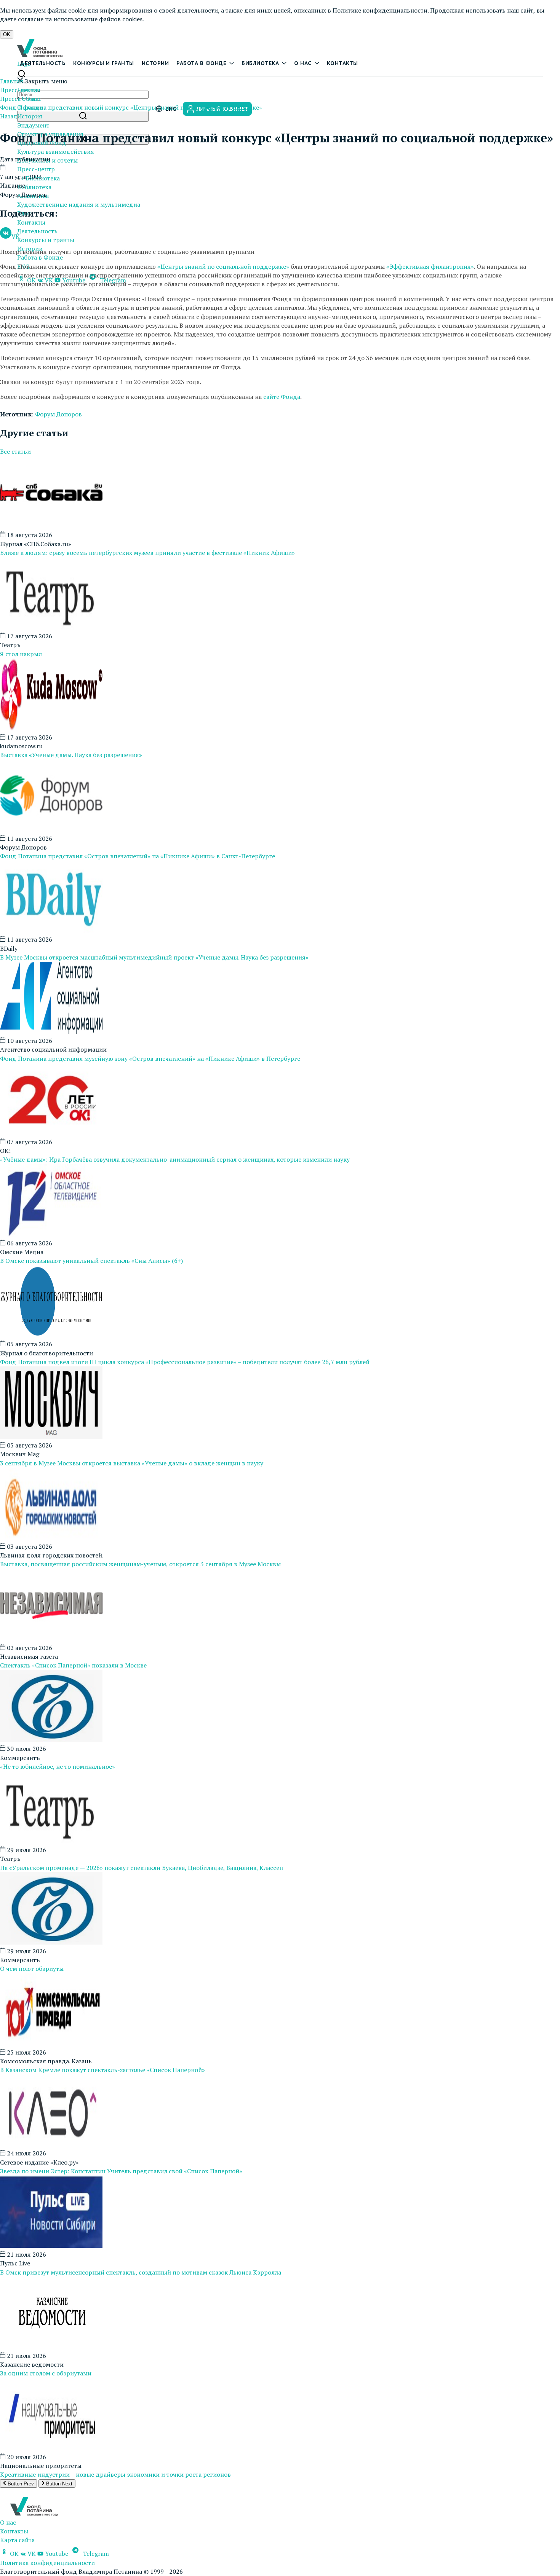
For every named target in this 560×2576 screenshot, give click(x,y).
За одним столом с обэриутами (46, 2373)
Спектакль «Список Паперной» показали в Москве (73, 1665)
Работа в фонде (201, 63)
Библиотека (260, 63)
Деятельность (43, 63)
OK (7, 34)
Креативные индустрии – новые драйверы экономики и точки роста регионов (115, 2474)
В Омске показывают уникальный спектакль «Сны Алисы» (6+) (91, 1261)
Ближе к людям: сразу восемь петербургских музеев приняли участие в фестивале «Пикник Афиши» (147, 553)
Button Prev (20, 2484)
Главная (12, 81)
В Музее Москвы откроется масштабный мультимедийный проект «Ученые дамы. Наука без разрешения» (154, 957)
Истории (155, 63)
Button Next (58, 2484)
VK (16, 236)
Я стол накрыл (21, 654)
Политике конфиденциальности (380, 10)
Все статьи (15, 451)
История (30, 116)
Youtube (57, 2554)
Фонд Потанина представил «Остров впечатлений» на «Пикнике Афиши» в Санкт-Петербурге (138, 856)
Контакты (342, 63)
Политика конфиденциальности (47, 2563)
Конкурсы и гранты (104, 63)
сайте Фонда (282, 397)
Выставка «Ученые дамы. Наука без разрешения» (71, 755)
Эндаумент (33, 125)
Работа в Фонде (40, 257)
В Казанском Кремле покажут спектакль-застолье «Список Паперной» (102, 2070)
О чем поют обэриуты (32, 1969)
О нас (303, 63)
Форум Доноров (58, 414)
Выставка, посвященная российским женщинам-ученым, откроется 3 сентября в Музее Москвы (140, 1564)
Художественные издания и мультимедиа (79, 204)
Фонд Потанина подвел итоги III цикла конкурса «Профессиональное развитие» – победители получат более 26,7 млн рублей (185, 1362)
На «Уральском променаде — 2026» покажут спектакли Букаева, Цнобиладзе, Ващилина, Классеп (142, 1868)
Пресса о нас (18, 99)
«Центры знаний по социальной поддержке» (223, 266)
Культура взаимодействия (56, 151)
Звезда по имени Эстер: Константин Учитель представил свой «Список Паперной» (121, 2171)
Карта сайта (17, 2540)
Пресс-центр (36, 169)
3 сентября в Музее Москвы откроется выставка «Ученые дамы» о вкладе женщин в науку (132, 1463)
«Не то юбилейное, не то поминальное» (58, 1766)
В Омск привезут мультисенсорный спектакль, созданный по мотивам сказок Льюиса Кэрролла (141, 2272)
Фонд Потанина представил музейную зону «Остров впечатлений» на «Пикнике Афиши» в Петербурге (150, 1058)
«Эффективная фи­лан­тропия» (430, 266)
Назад (9, 116)
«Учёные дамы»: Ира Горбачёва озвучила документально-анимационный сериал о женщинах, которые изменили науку (175, 1159)
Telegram (95, 2554)
